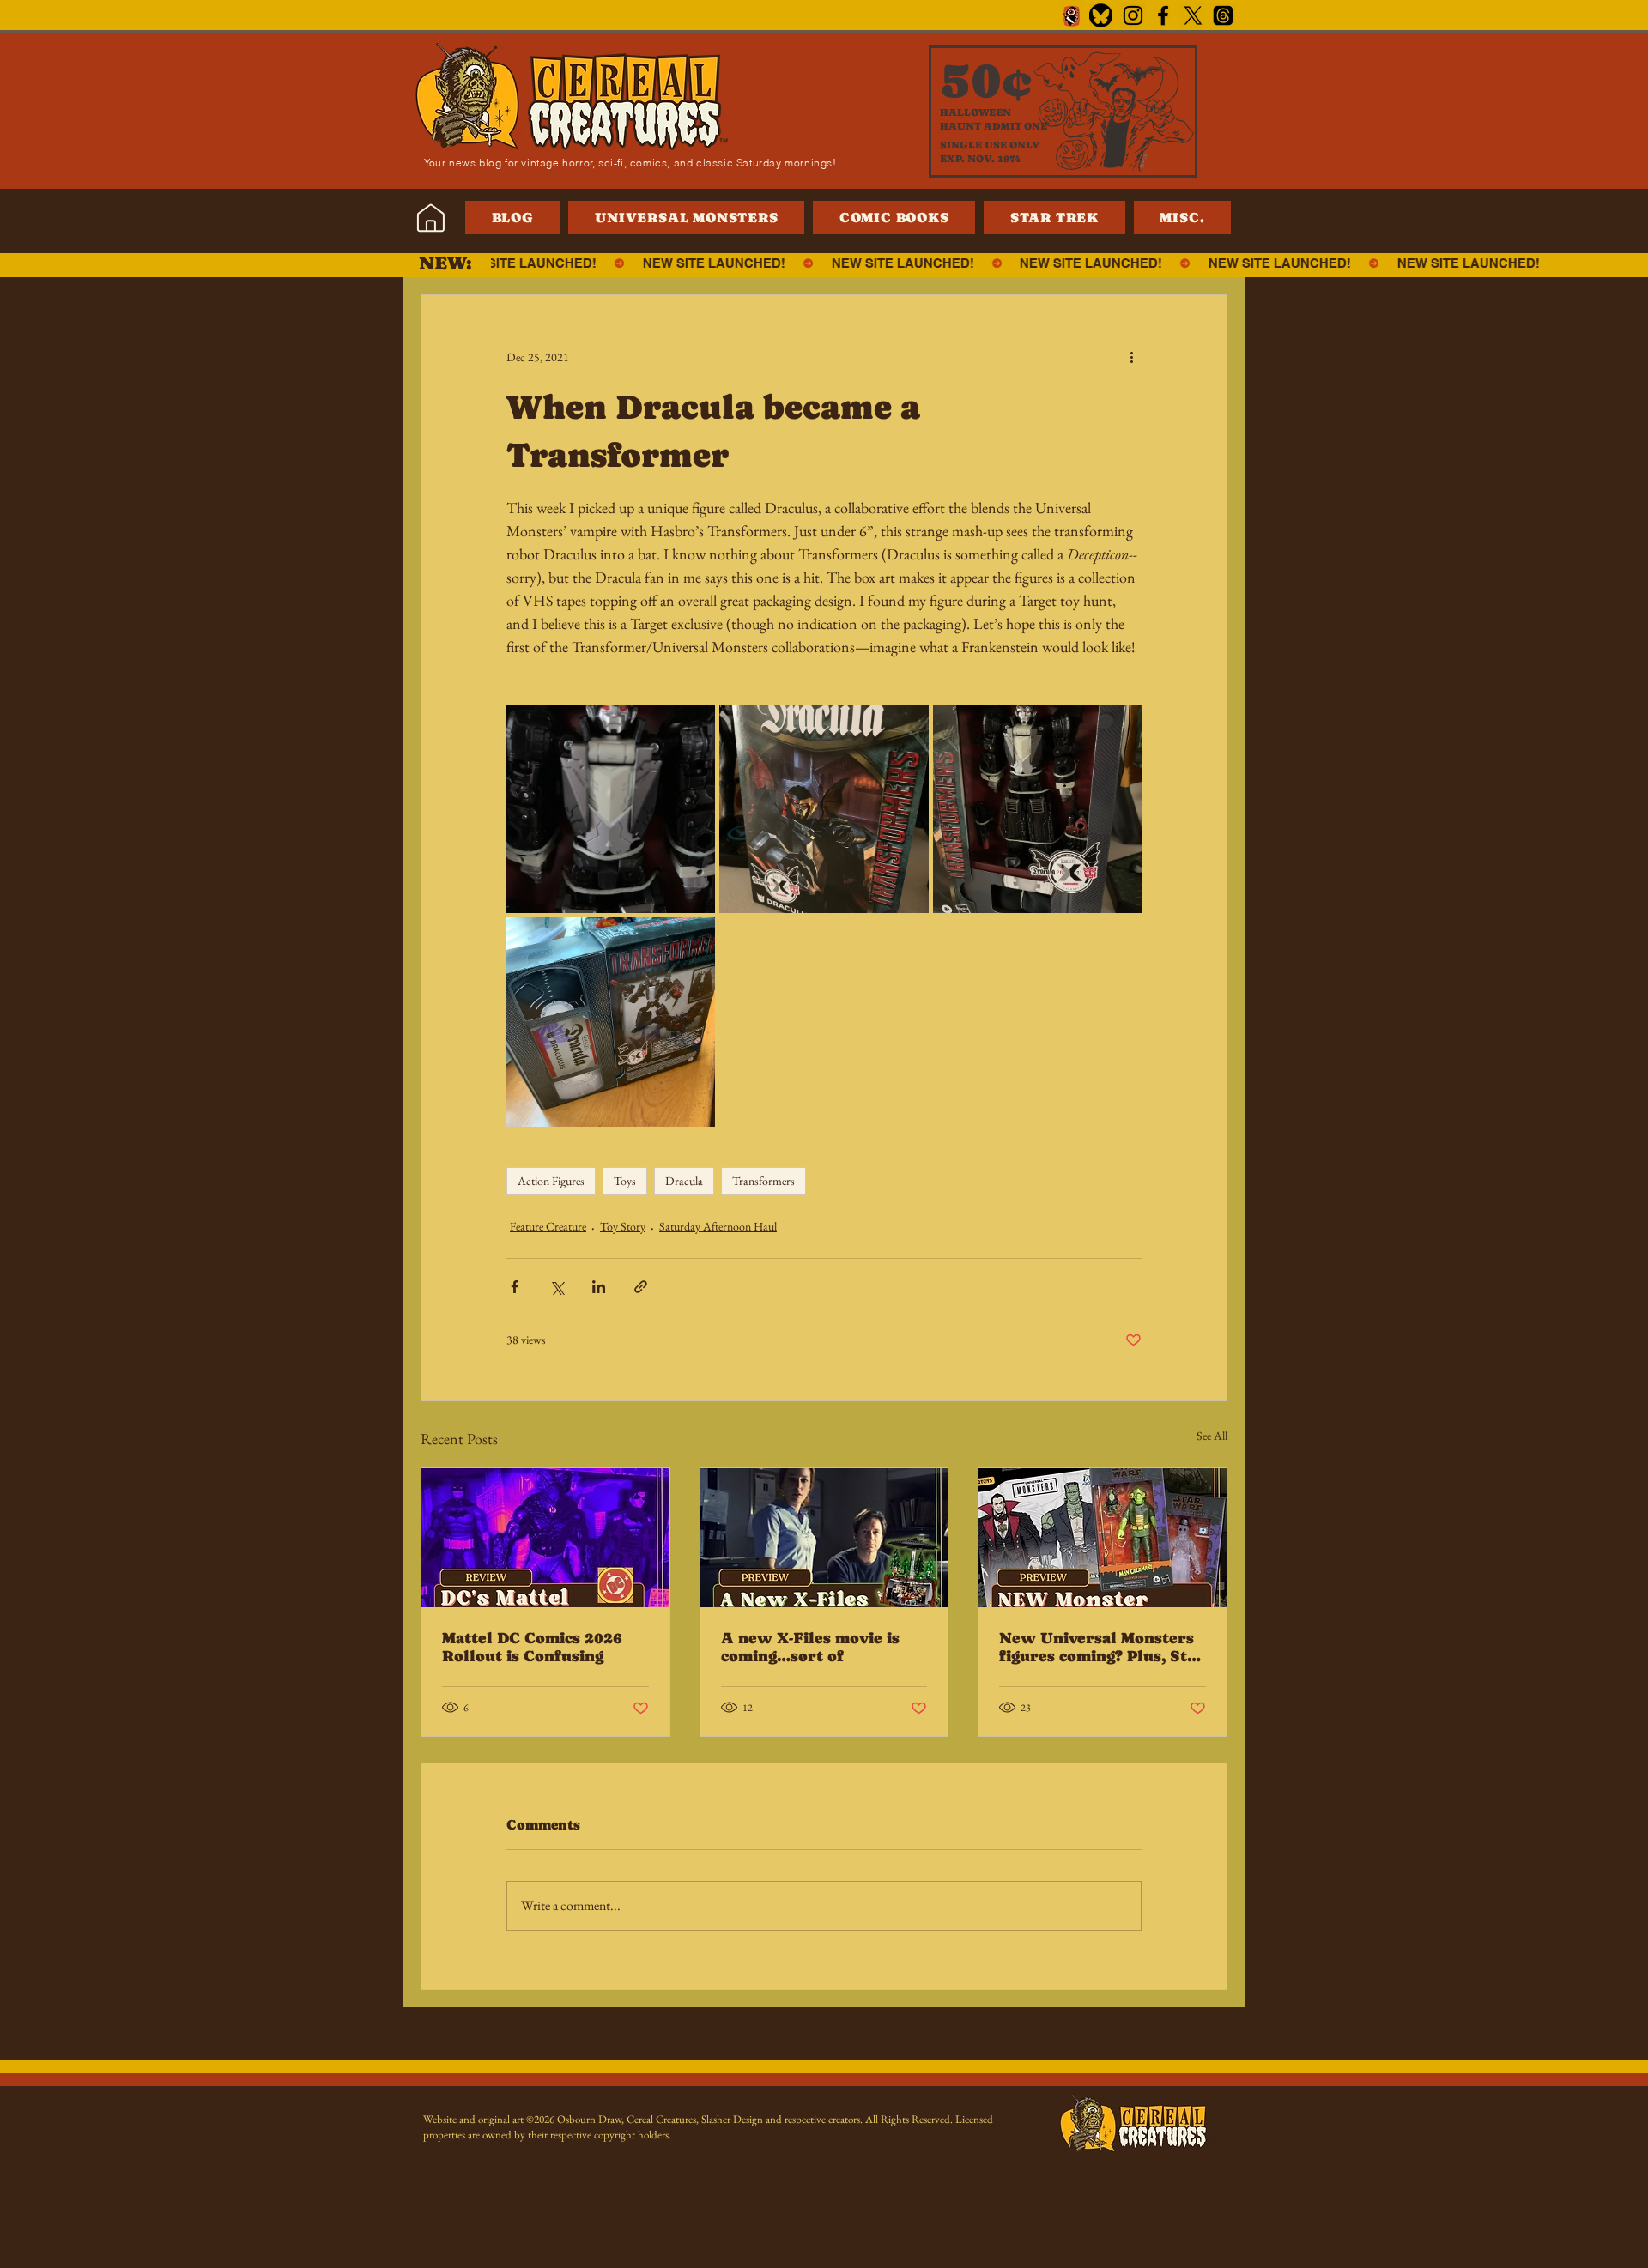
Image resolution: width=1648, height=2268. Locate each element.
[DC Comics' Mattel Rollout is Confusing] (545, 1538)
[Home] (430, 218)
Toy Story (623, 1226)
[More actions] (1131, 357)
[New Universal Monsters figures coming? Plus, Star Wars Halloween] (1103, 1538)
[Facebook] (1163, 15)
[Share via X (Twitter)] (557, 1287)
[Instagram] (1133, 15)
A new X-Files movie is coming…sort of (810, 1647)
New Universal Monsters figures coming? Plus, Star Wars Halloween (1102, 1647)
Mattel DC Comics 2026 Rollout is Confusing (532, 1647)
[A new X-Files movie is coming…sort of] (824, 1538)
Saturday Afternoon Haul (718, 1226)
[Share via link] (641, 1287)
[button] (1182, 218)
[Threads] (1223, 15)
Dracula (684, 1181)
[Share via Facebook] (515, 1287)
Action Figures (551, 1181)
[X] (1193, 15)
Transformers (763, 1181)
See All (1212, 1436)
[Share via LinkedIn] (599, 1287)
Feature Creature (548, 1226)
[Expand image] (611, 809)
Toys (625, 1181)
